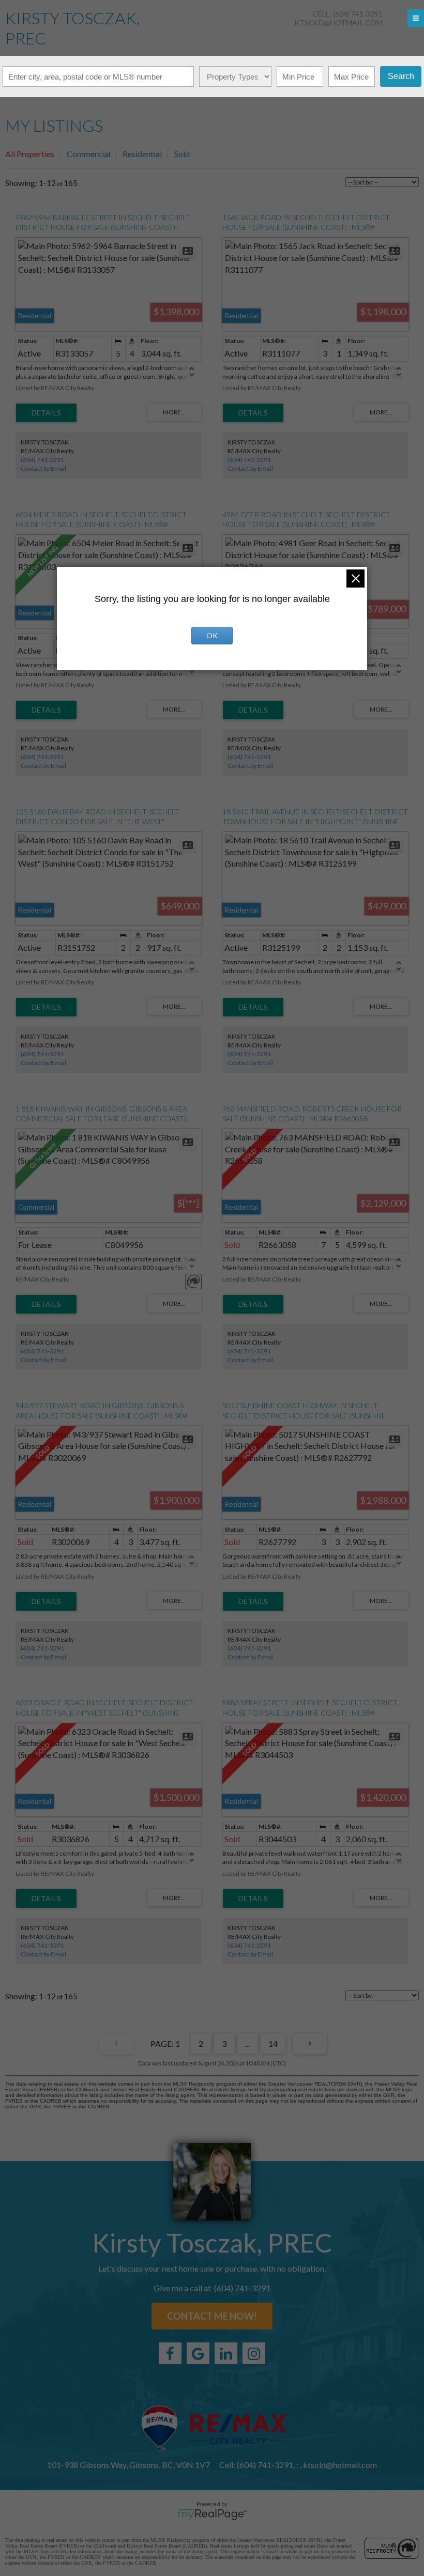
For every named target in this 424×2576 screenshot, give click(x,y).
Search (401, 76)
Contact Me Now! (212, 2316)
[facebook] (170, 2353)
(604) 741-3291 (42, 460)
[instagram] (254, 2353)
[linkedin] (226, 2353)
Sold (182, 154)
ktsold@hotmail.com (338, 22)
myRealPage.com (212, 2515)
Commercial (88, 154)
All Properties (30, 154)
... (247, 2043)
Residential (142, 154)
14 (273, 2043)
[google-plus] (198, 2353)
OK (212, 635)
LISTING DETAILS (46, 413)
